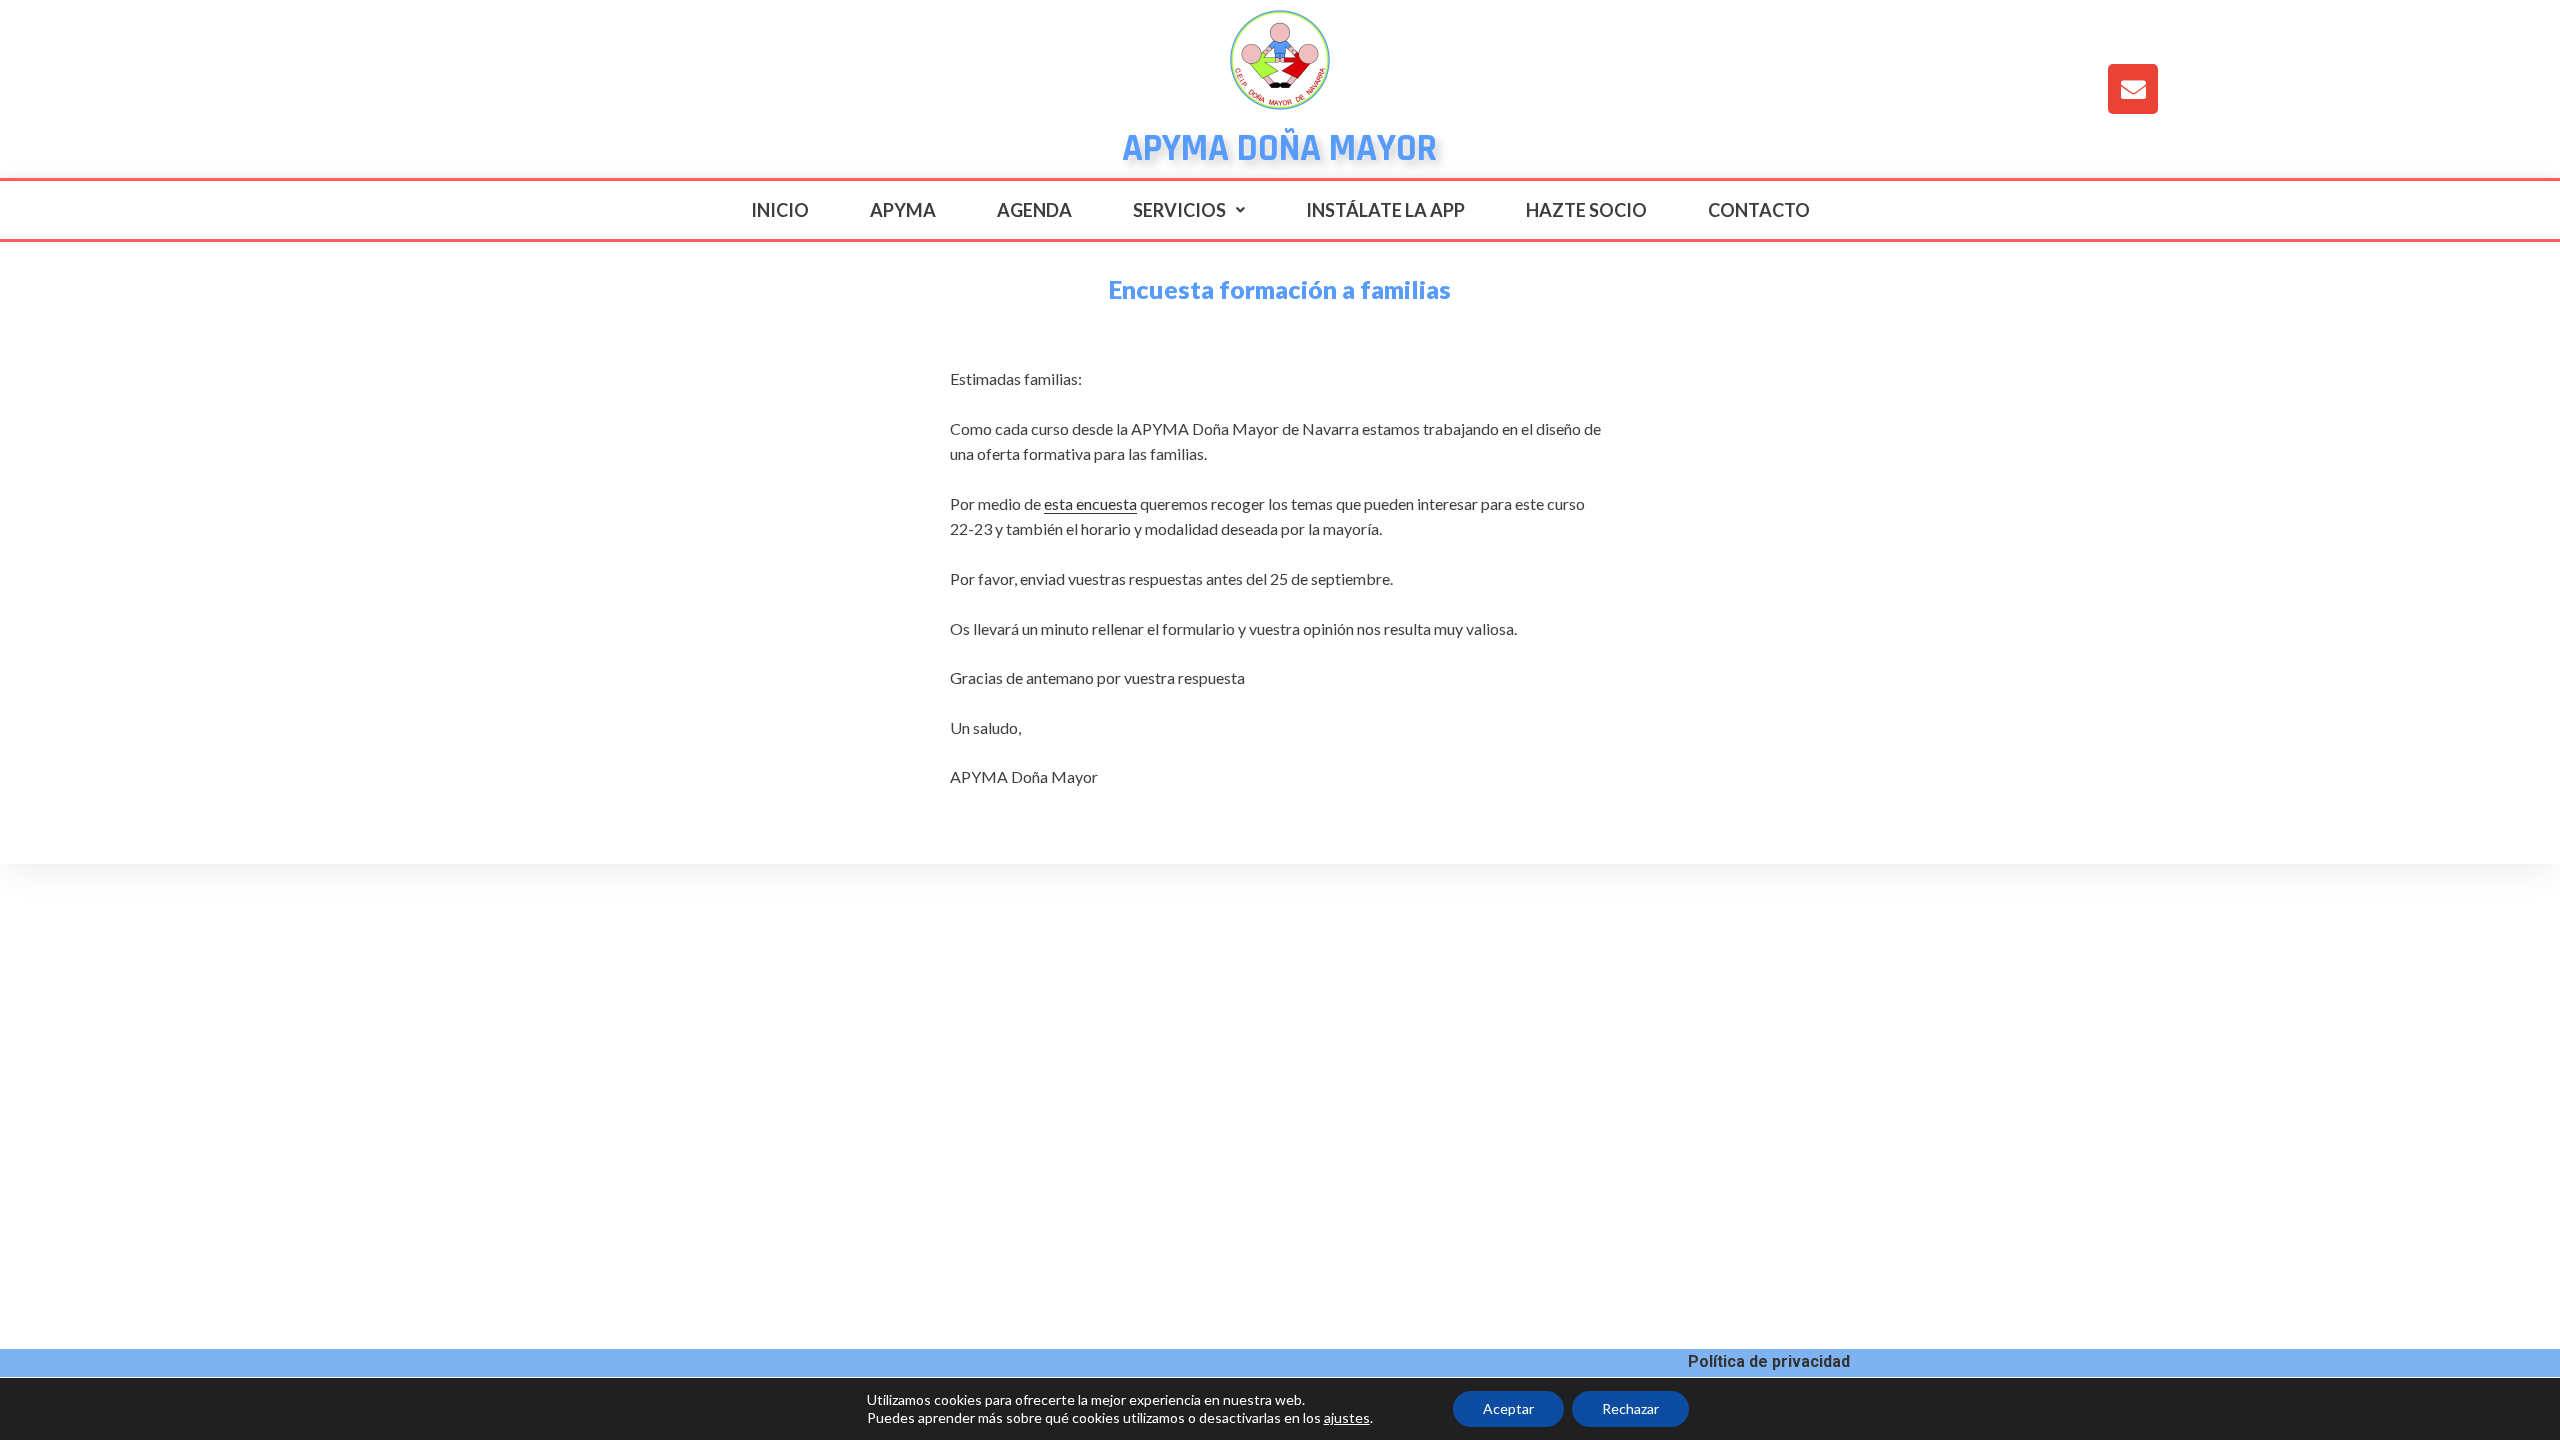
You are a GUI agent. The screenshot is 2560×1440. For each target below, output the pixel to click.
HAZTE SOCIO (1586, 210)
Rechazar (1630, 1408)
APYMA (903, 210)
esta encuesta (1090, 503)
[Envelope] (2133, 89)
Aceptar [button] (1508, 1408)
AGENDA (1034, 210)
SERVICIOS (1179, 210)
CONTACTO (1759, 210)
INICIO (780, 210)
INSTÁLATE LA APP (1385, 210)
